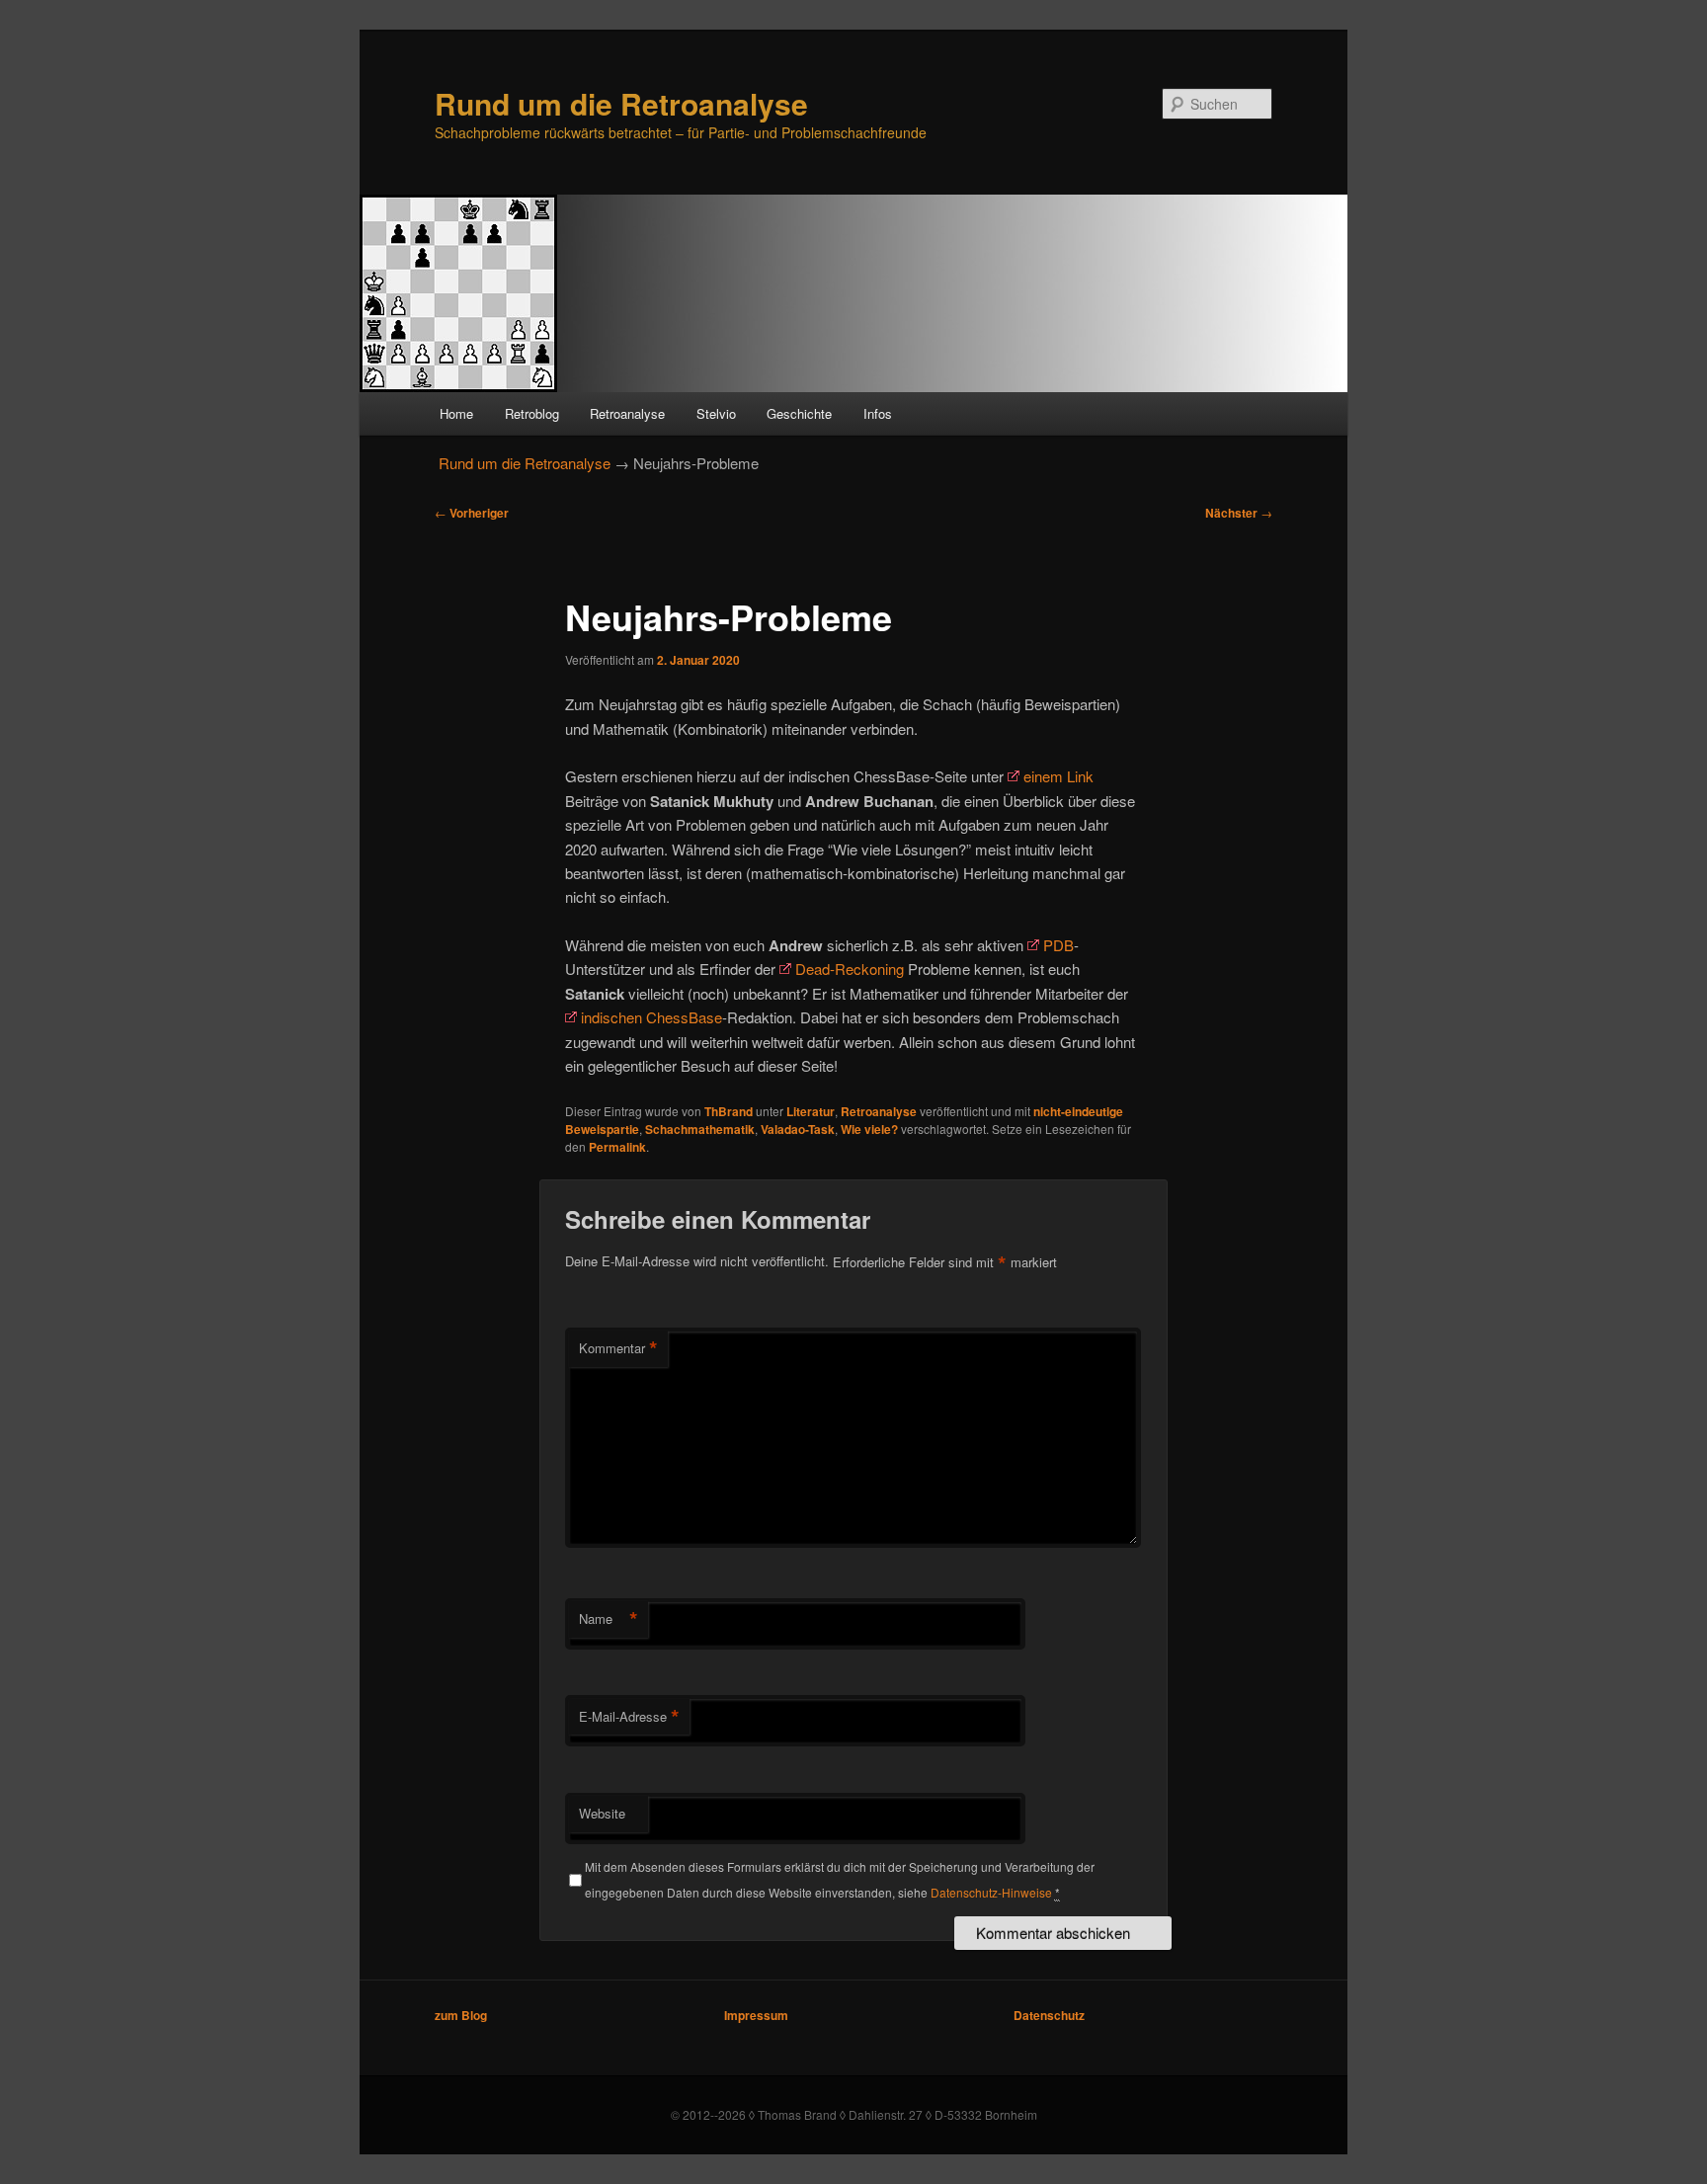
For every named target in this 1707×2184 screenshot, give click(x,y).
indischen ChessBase (651, 1017)
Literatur (811, 1111)
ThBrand (729, 1111)
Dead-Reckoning (850, 969)
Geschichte (799, 413)
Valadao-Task (798, 1129)
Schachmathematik (700, 1129)
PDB (1058, 945)
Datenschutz (1049, 2015)
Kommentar (618, 1348)
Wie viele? (869, 1129)
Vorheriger (472, 513)
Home (456, 413)
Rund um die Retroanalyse (621, 103)
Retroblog (532, 413)
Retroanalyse (627, 413)
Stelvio (716, 413)
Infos (878, 413)
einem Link (1058, 776)
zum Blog (461, 2015)
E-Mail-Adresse (629, 1717)
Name (609, 1619)
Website (602, 1813)
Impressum (756, 2015)
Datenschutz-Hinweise (991, 1892)
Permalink (617, 1147)
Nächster (1239, 513)
